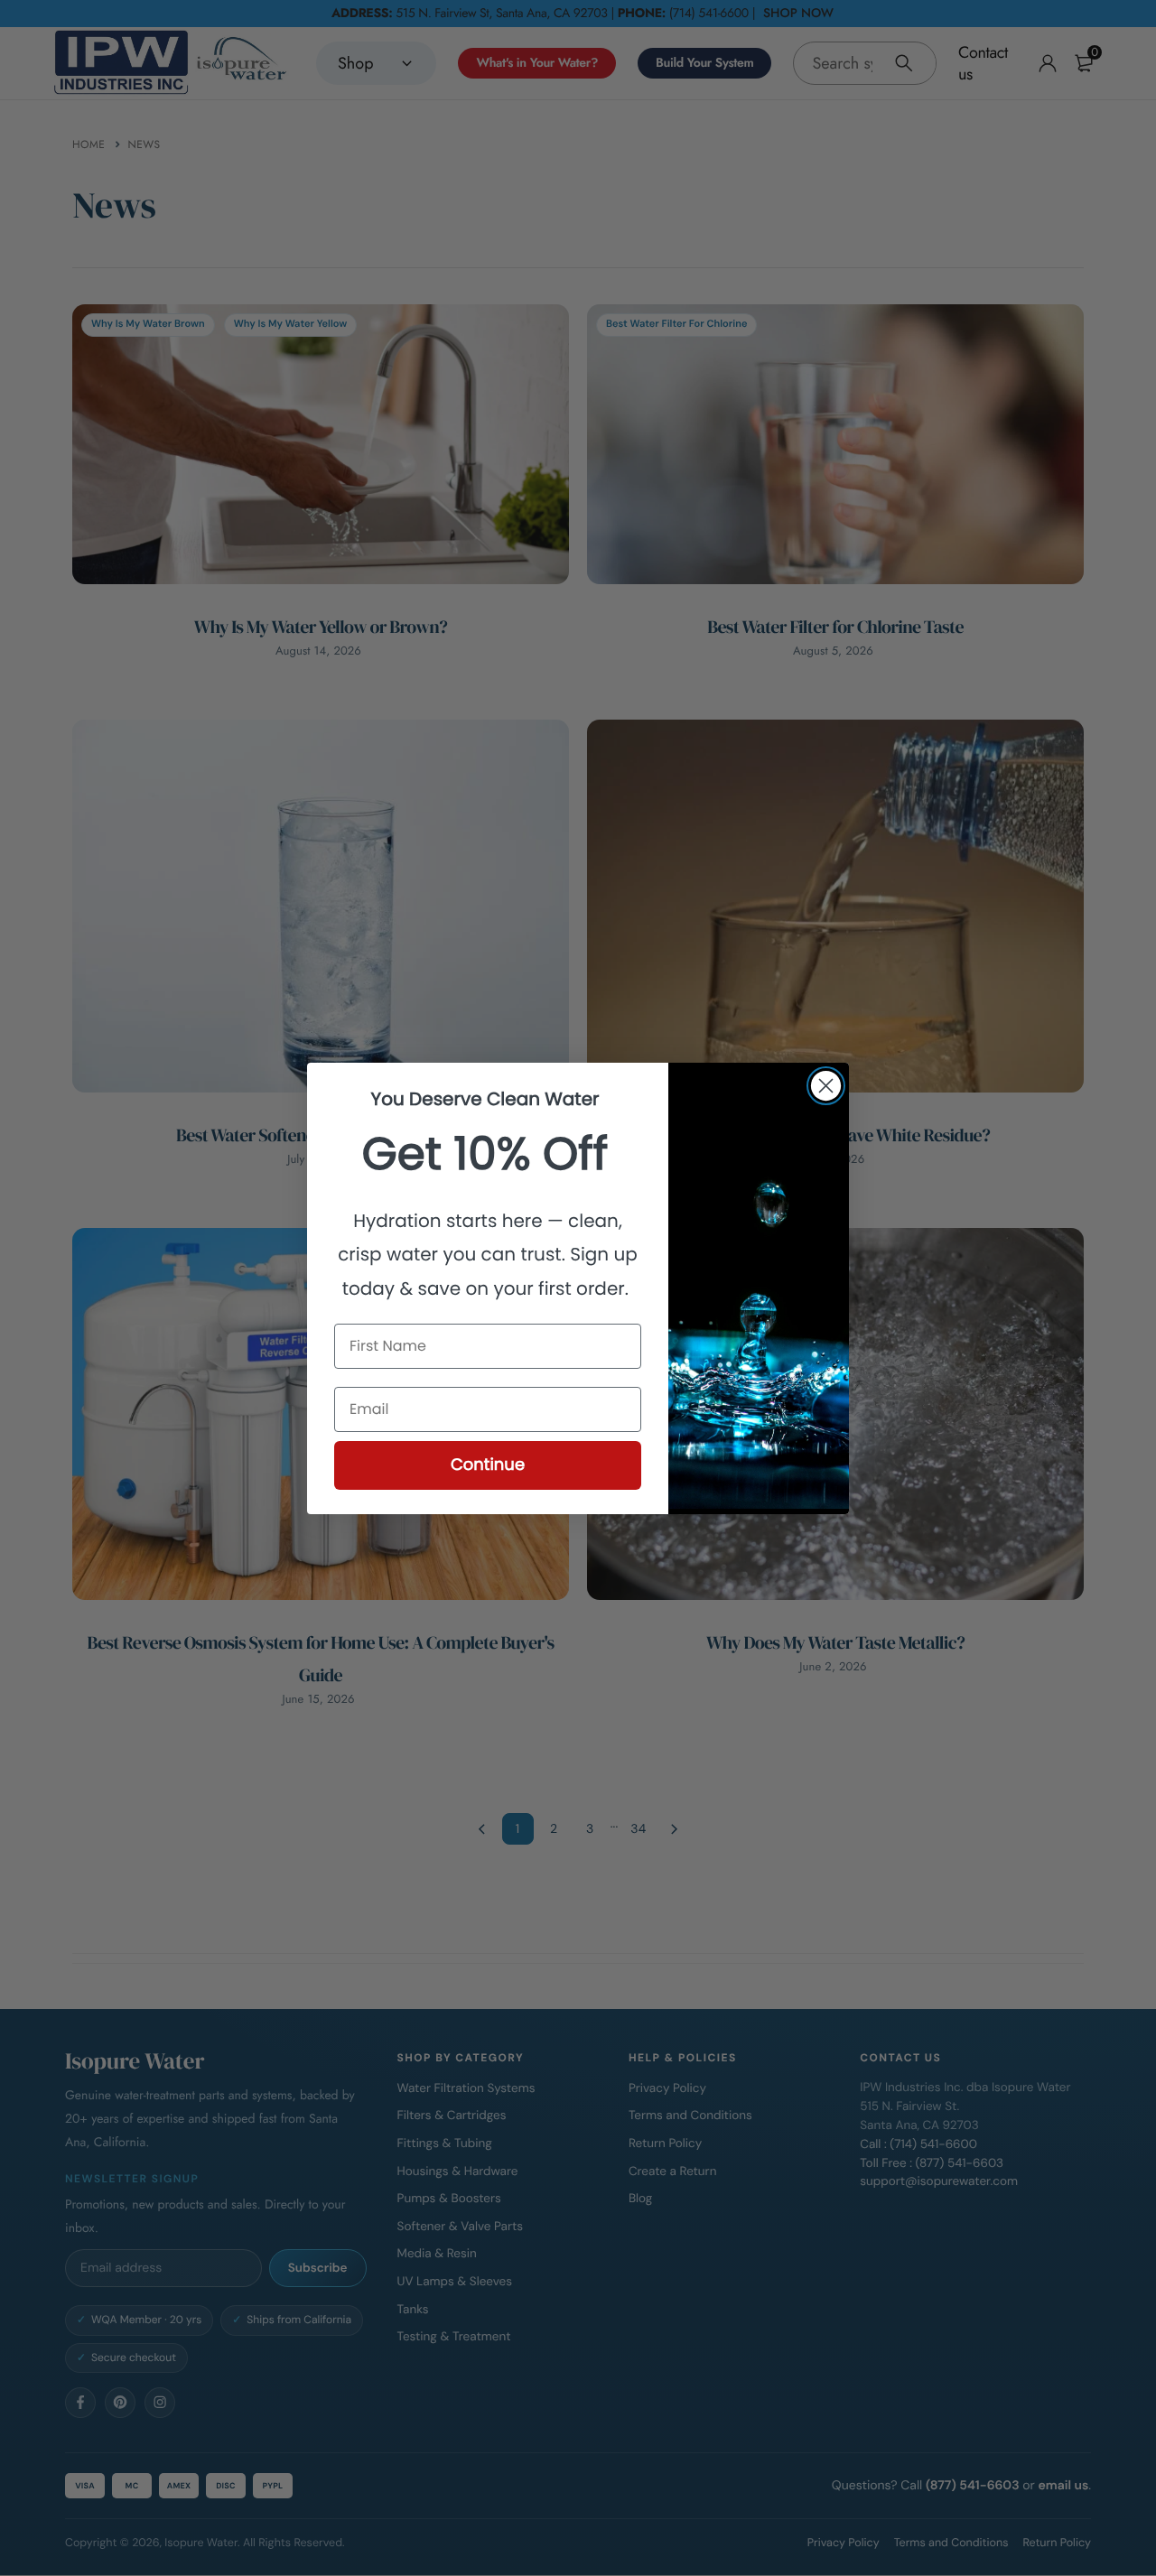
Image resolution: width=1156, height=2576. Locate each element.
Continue (488, 1465)
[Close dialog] (826, 1086)
